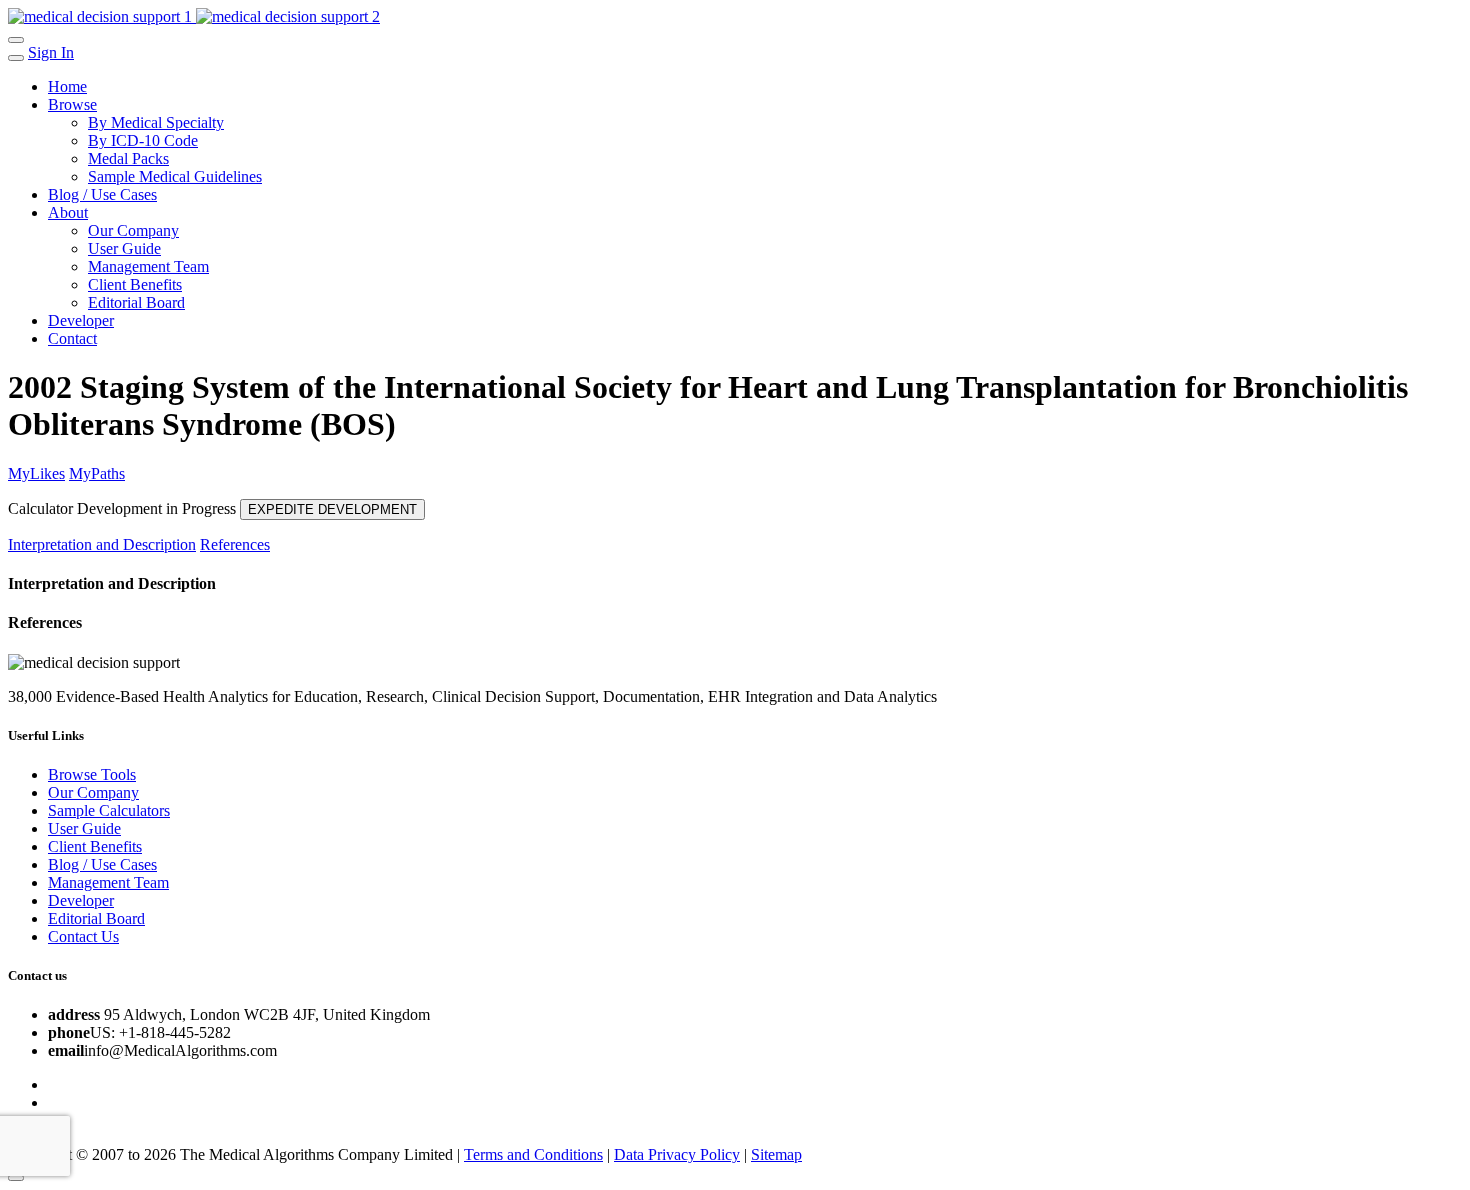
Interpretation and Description (102, 544)
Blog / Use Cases (102, 194)
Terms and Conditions (533, 1154)
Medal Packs (128, 158)
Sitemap (776, 1154)
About (68, 212)
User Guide (124, 248)
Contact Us (83, 936)
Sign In (51, 52)
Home (67, 86)
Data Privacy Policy (677, 1154)
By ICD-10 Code (143, 140)
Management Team (148, 266)
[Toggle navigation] (16, 40)
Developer (81, 320)
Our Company (133, 230)
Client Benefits (135, 284)
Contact (72, 338)
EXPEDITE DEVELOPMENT (332, 509)
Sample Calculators (109, 810)
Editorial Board (136, 302)
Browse (72, 104)
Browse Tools (92, 774)
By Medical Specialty (156, 122)
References (235, 544)
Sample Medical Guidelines (175, 176)
